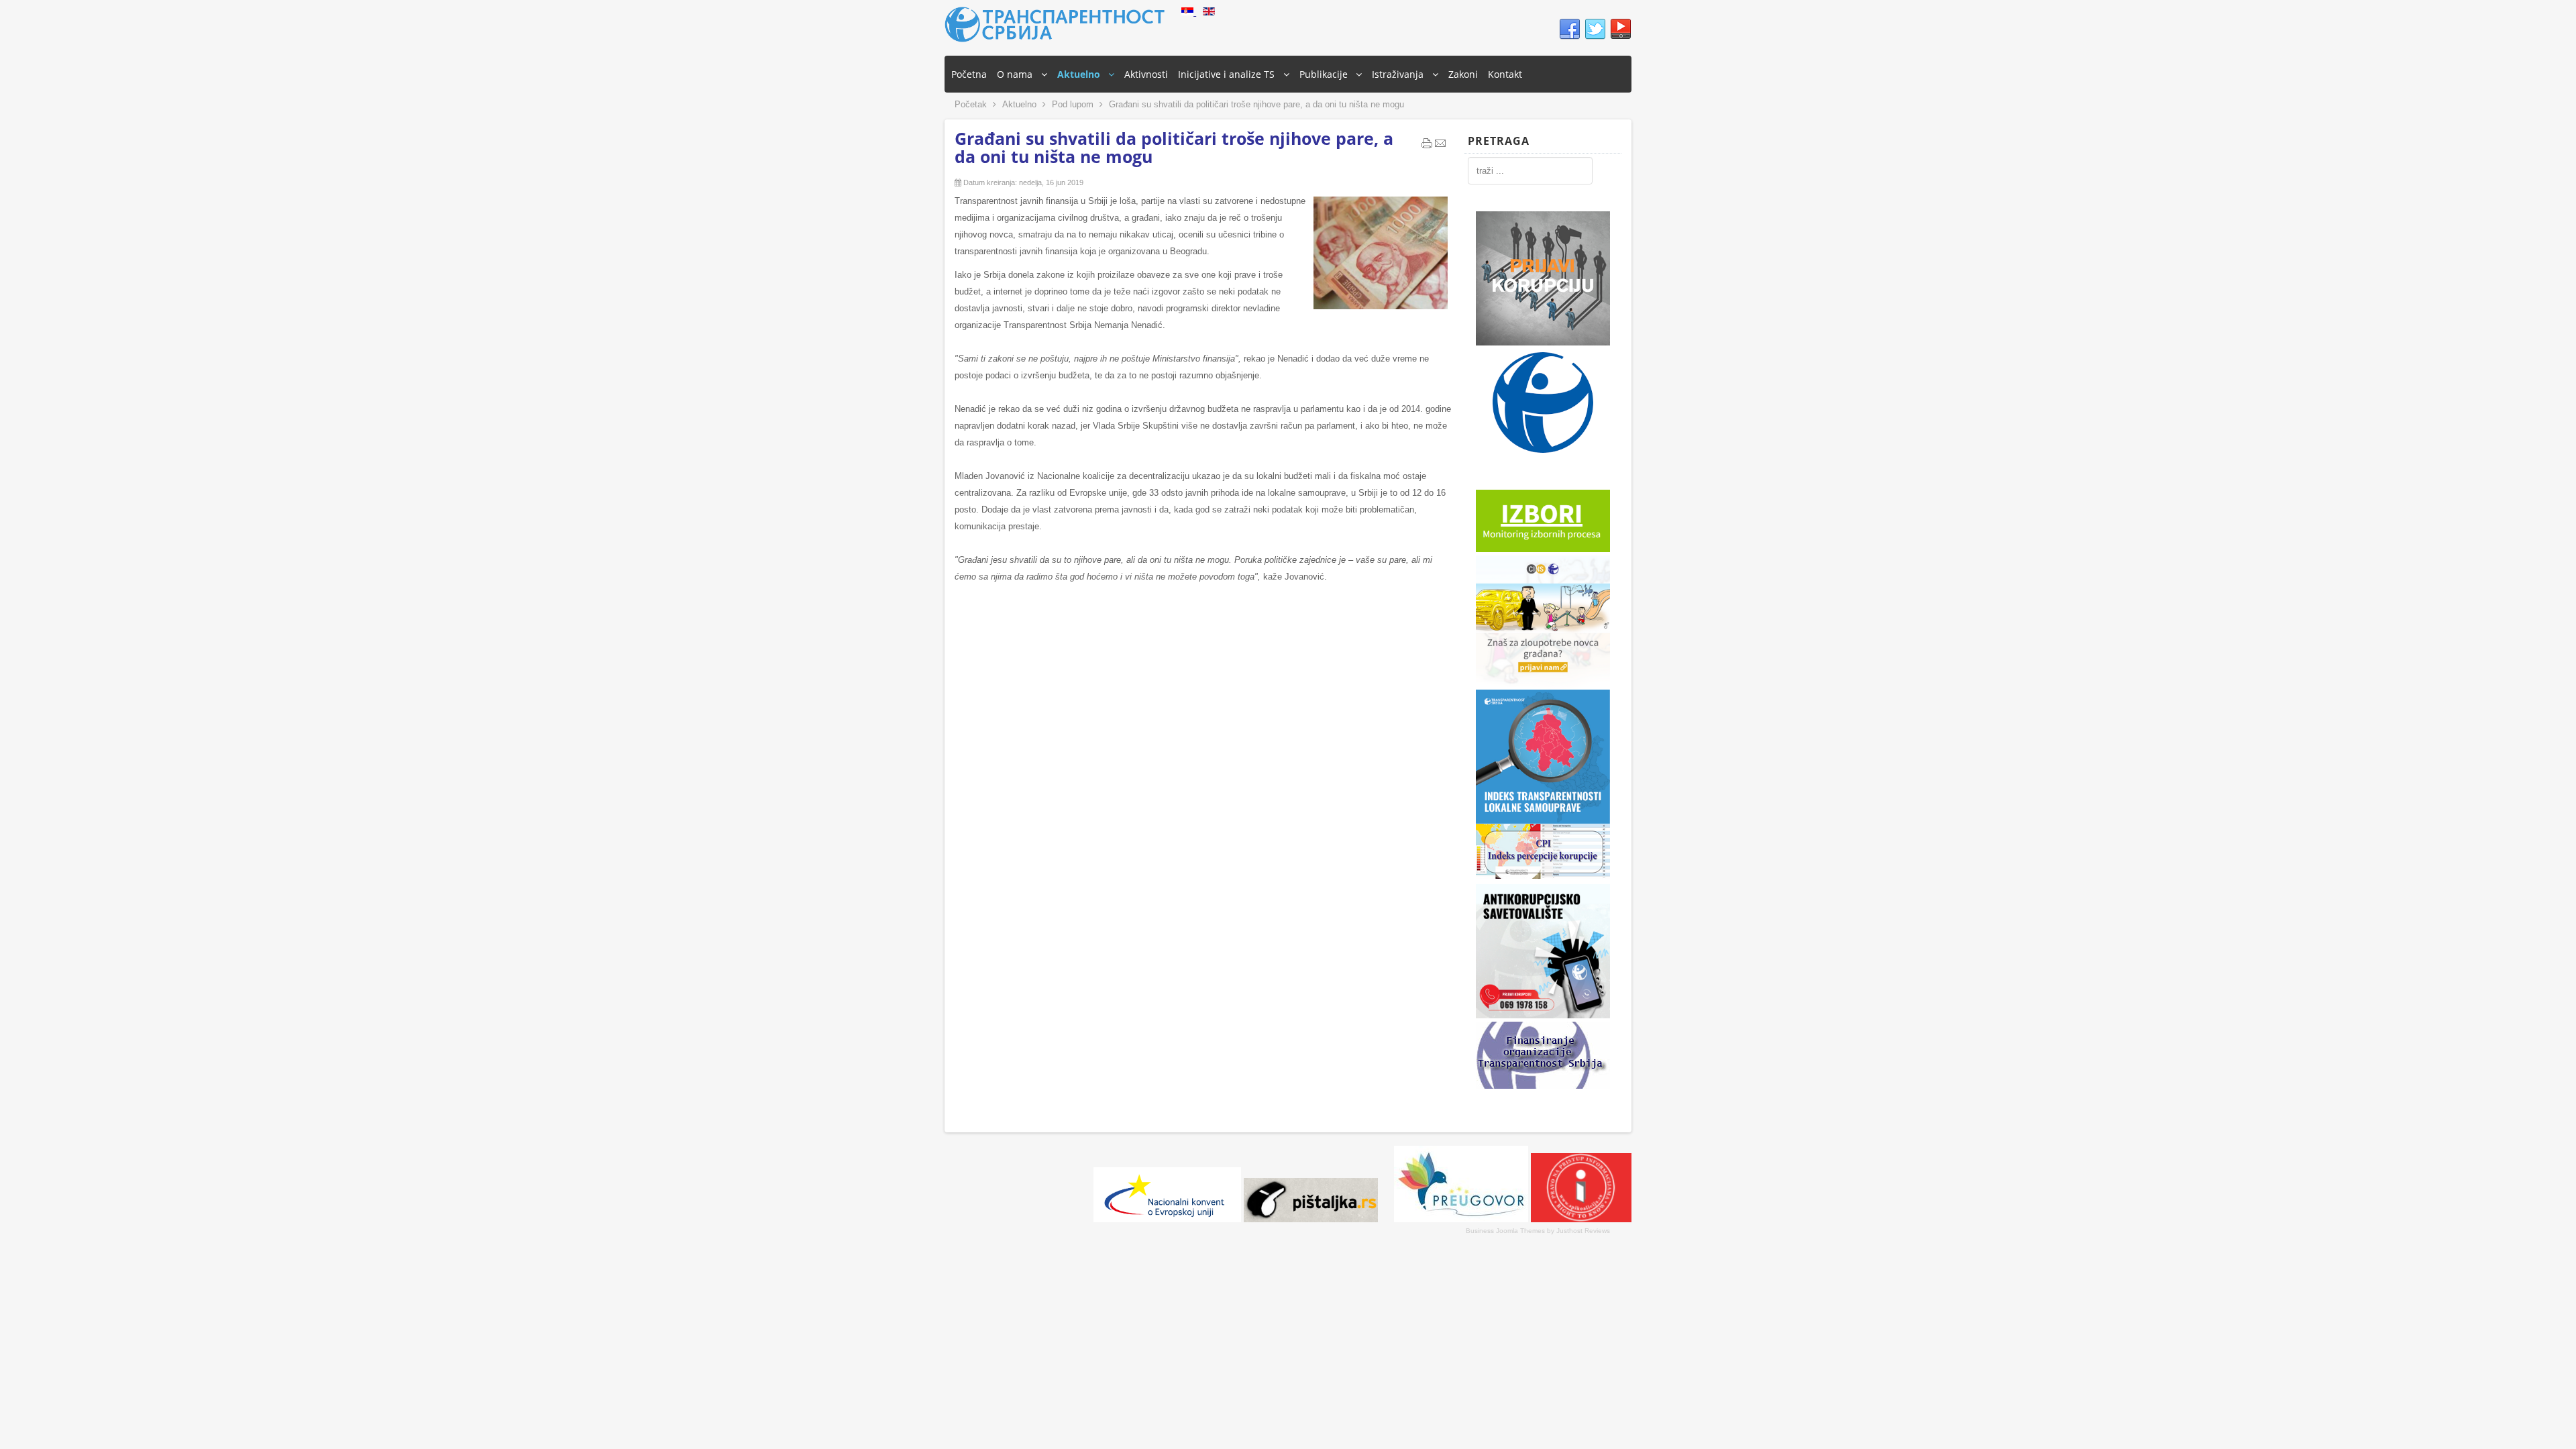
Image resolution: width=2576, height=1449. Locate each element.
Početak (971, 104)
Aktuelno (1019, 104)
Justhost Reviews (1583, 1231)
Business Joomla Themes (1505, 1231)
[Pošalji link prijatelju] (1440, 146)
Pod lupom (1073, 104)
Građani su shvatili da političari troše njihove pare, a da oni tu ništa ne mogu (1174, 147)
